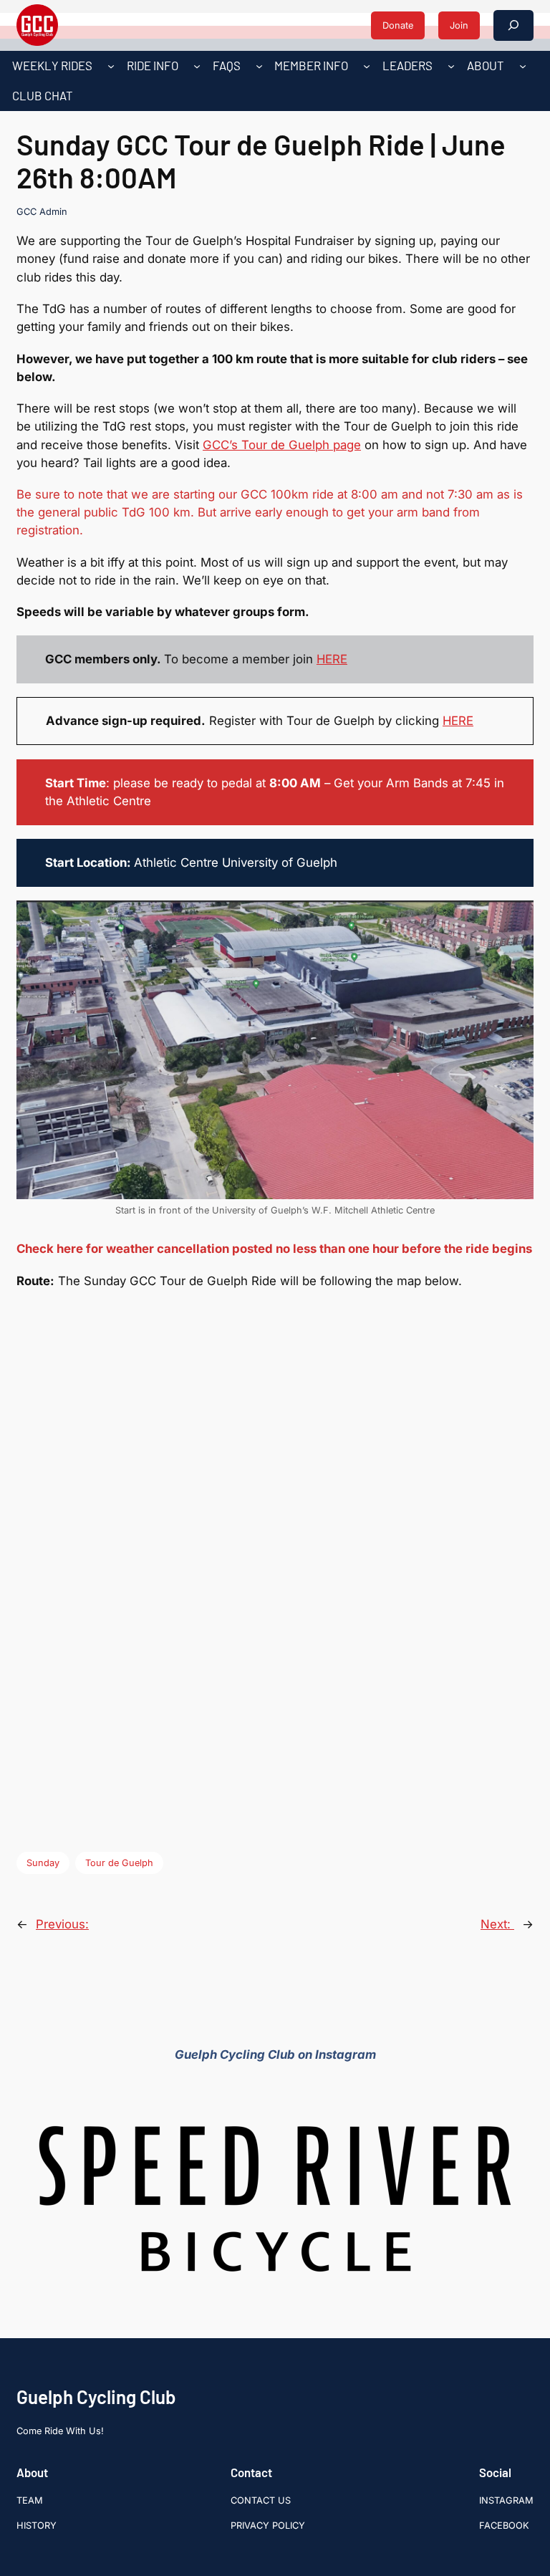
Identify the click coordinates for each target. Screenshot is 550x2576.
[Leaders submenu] (451, 66)
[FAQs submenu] (259, 66)
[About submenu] (523, 66)
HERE (332, 659)
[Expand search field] (513, 25)
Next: (497, 1924)
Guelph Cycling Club (96, 2397)
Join (459, 25)
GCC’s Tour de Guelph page (282, 445)
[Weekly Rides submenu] (111, 66)
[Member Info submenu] (367, 66)
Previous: (62, 1924)
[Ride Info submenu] (197, 66)
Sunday (43, 1863)
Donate (398, 25)
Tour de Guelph (119, 1863)
